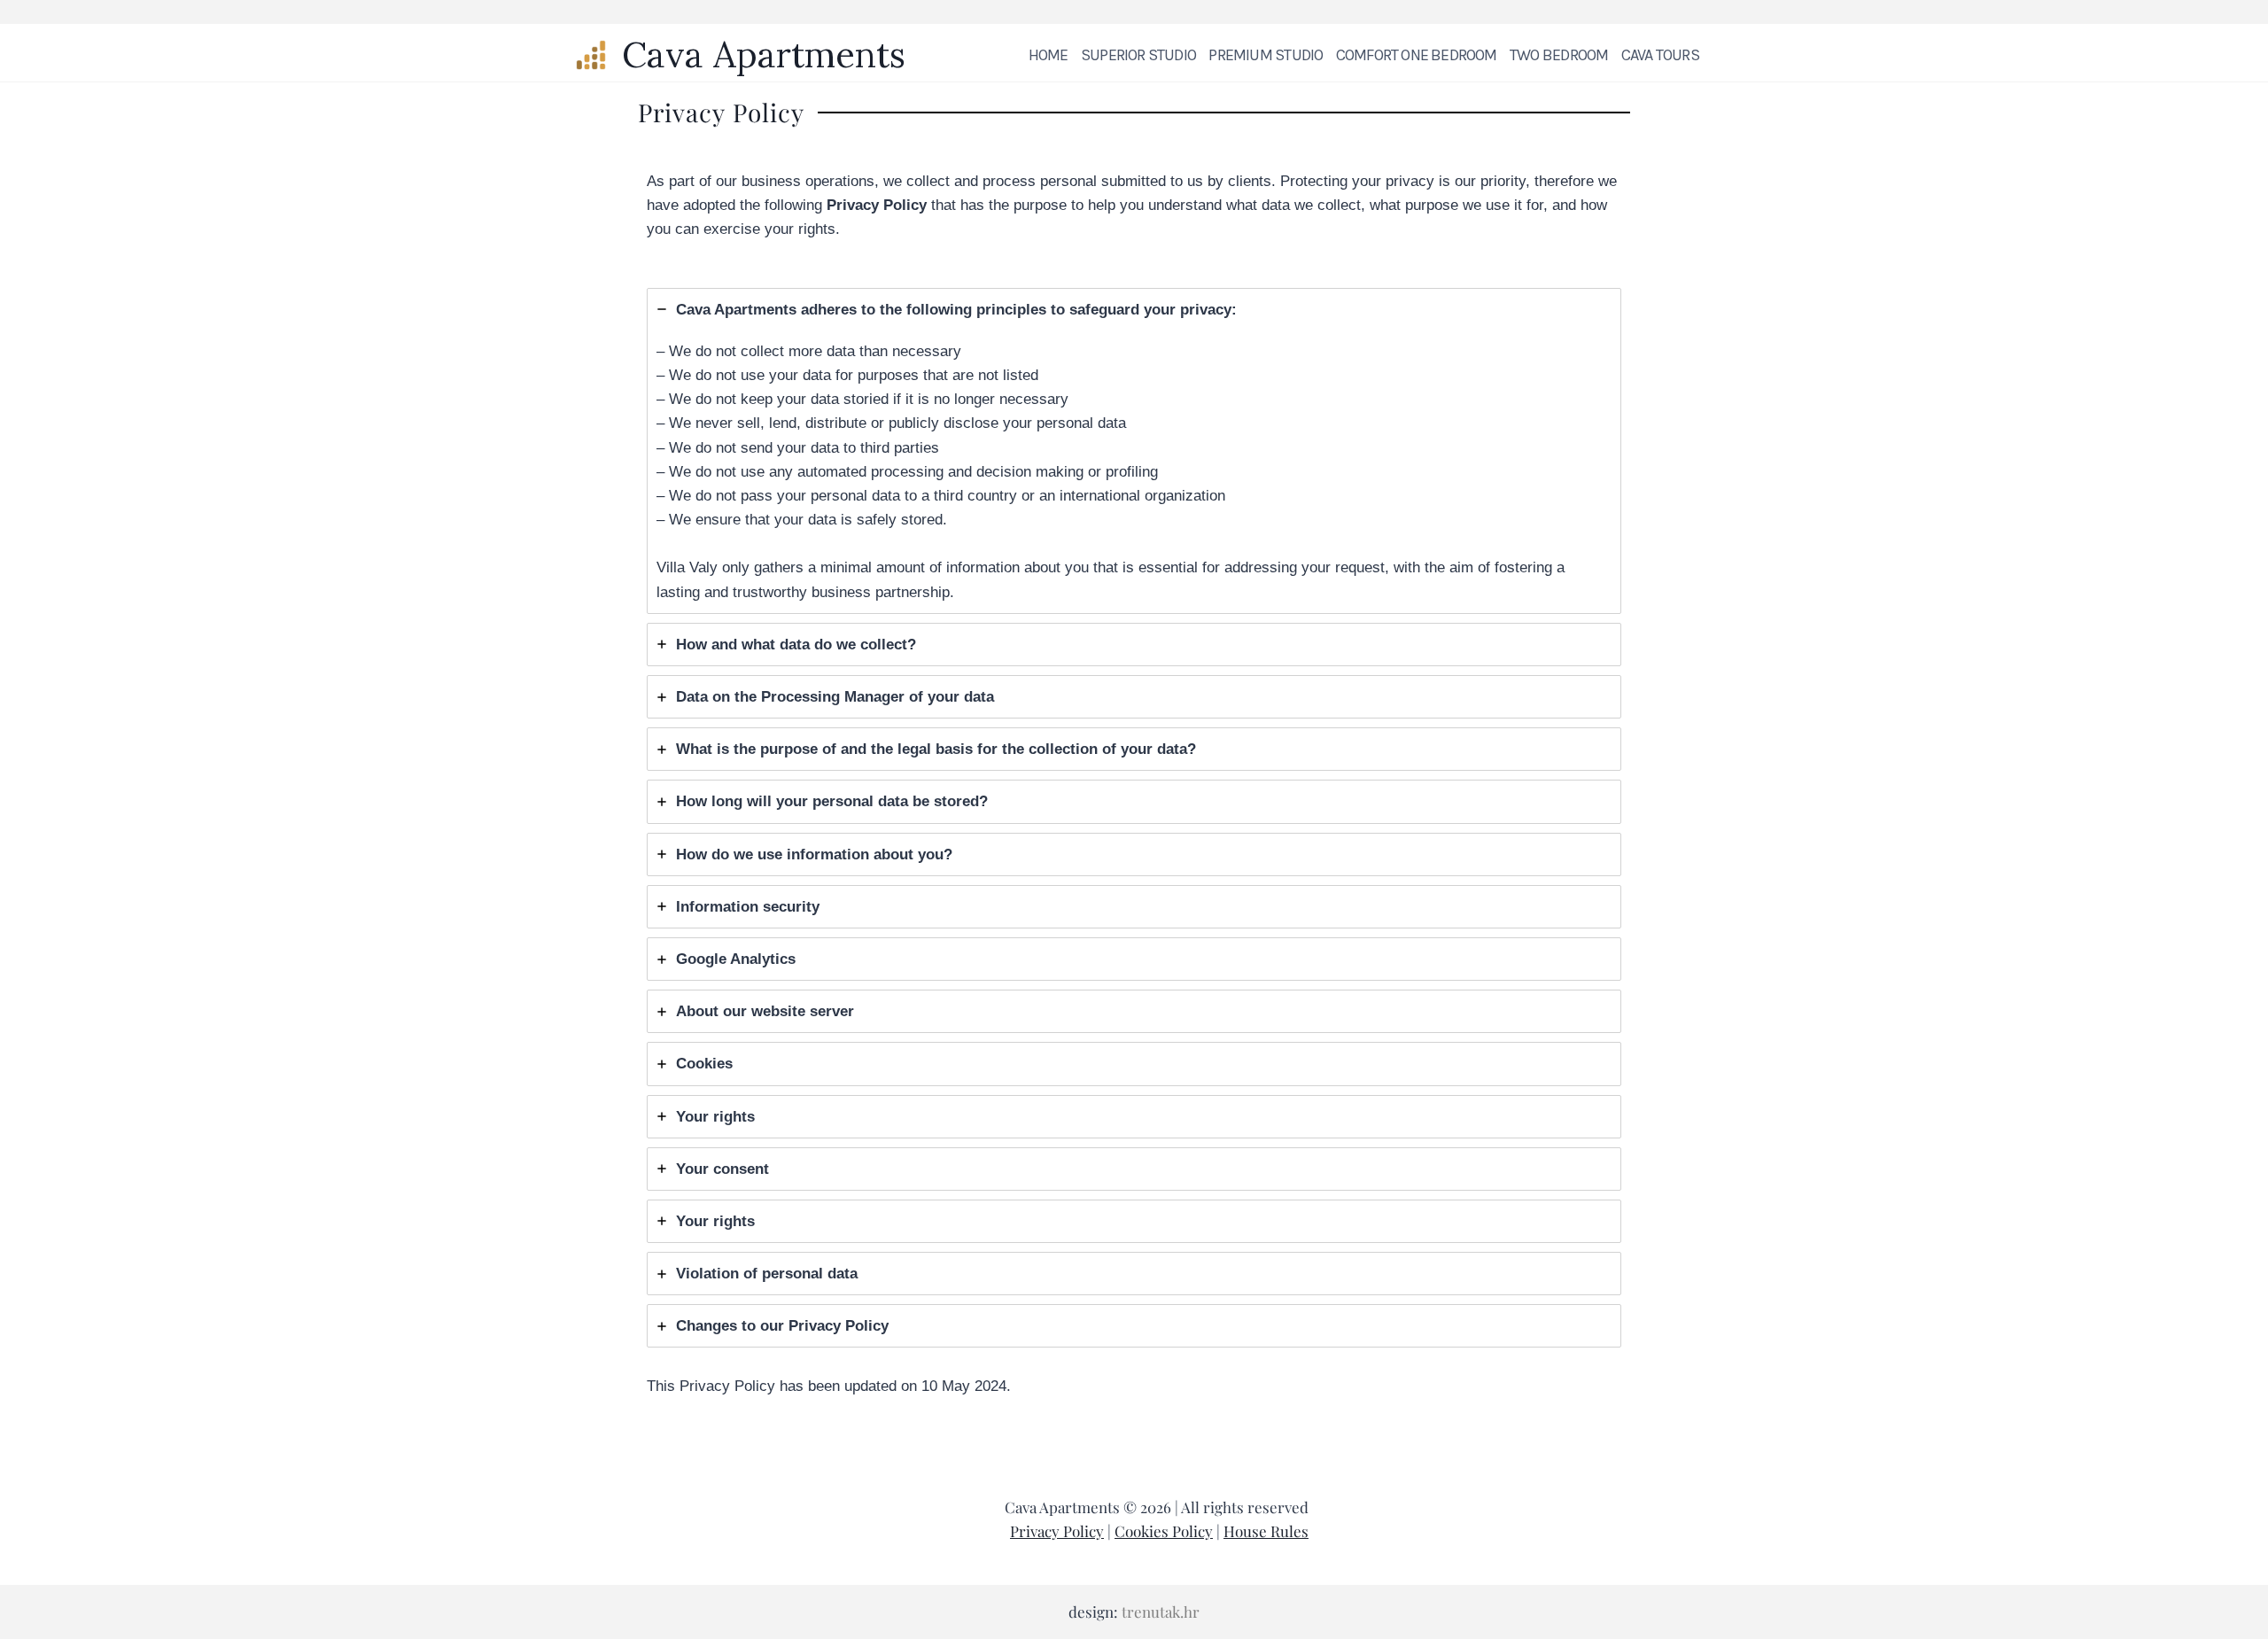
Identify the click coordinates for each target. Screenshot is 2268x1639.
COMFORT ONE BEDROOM (1417, 55)
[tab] (1134, 451)
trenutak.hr (1161, 1612)
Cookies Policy (1164, 1531)
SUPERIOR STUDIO (1138, 55)
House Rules (1266, 1531)
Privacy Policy (1057, 1531)
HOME (1049, 55)
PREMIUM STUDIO (1266, 55)
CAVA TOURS (1660, 55)
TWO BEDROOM (1559, 55)
